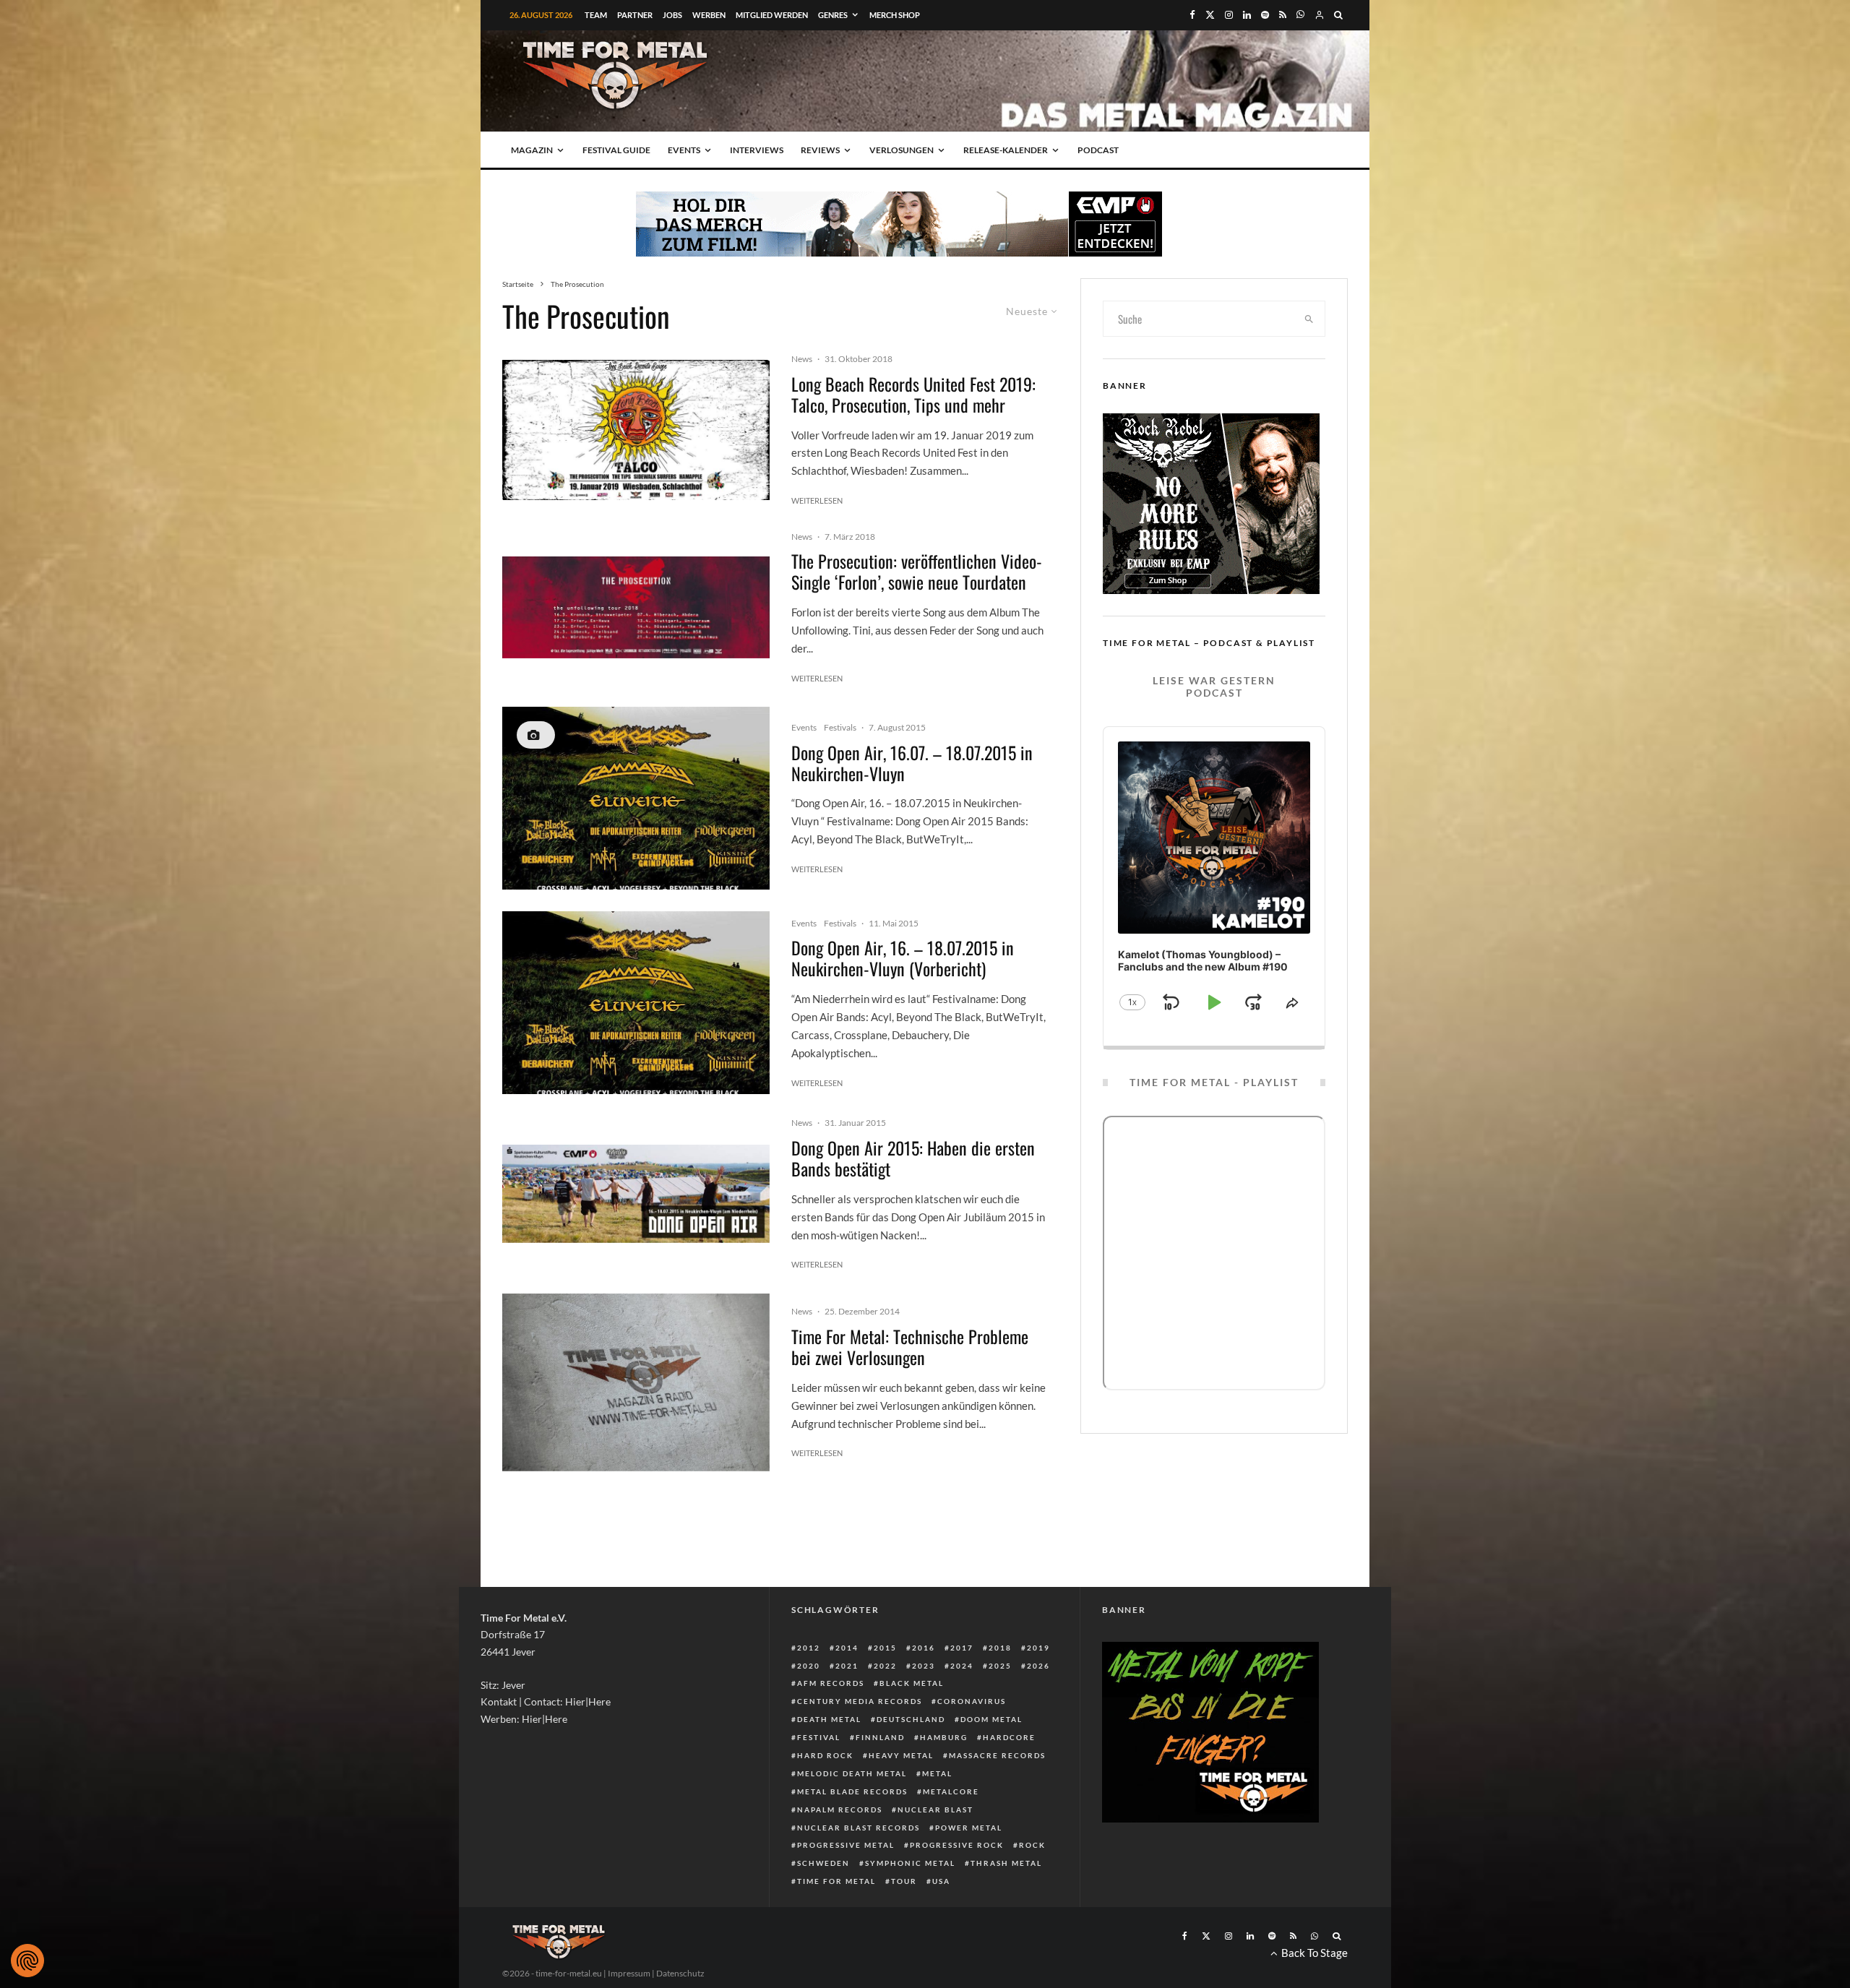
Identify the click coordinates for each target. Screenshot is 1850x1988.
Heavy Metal (901, 1755)
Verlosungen (902, 150)
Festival (819, 1737)
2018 (1000, 1648)
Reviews (820, 150)
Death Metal (829, 1719)
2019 (1038, 1648)
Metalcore (951, 1791)
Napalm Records (840, 1810)
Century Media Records (860, 1701)
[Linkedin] (1247, 15)
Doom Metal (991, 1719)
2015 (885, 1648)
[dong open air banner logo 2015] (636, 1194)
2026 (1038, 1666)
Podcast (1098, 150)
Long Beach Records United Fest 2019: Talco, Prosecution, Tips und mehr (913, 395)
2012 (809, 1648)
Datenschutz (680, 1973)
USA (941, 1881)
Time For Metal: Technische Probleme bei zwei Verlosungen (910, 1347)
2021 (847, 1666)
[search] (1309, 319)
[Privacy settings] (27, 1961)
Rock (1032, 1845)
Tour (904, 1881)
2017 (962, 1648)
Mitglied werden (772, 15)
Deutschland (911, 1719)
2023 (924, 1666)
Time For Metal (836, 1881)
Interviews (757, 150)
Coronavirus (972, 1701)
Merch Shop (895, 15)
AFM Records (831, 1683)
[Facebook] (1192, 15)
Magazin (532, 150)
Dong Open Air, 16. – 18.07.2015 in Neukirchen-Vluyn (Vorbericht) (903, 958)
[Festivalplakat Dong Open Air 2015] (636, 798)
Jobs (672, 15)
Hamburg (944, 1737)
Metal (937, 1773)
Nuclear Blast (935, 1810)
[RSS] (1283, 15)
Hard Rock (825, 1755)
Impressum (629, 1973)
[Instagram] (1229, 15)
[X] (1210, 15)
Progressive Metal (846, 1845)
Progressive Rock (957, 1845)
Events (684, 150)
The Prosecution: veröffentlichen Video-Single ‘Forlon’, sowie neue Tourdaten (917, 572)
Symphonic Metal (910, 1863)
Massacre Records (997, 1755)
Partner (635, 15)
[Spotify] (1265, 15)
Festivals (840, 727)
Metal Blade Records (852, 1791)
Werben (709, 15)
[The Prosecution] (636, 607)
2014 (847, 1648)
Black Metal (912, 1683)
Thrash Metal (1006, 1863)
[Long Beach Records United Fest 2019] (636, 430)
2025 (1000, 1666)
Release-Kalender (1006, 150)
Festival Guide (616, 150)
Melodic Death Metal (852, 1773)
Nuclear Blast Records (859, 1828)
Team (596, 15)
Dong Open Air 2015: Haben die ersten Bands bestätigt (913, 1158)
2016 (924, 1648)
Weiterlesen (817, 500)
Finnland (880, 1737)
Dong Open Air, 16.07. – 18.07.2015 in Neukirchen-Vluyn (912, 763)
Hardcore (1009, 1737)
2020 (809, 1666)
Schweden (823, 1863)
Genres (833, 15)
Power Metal (969, 1828)
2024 (962, 1666)
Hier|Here (588, 1701)
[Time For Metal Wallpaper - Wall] (636, 1383)
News (802, 359)
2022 (885, 1666)
